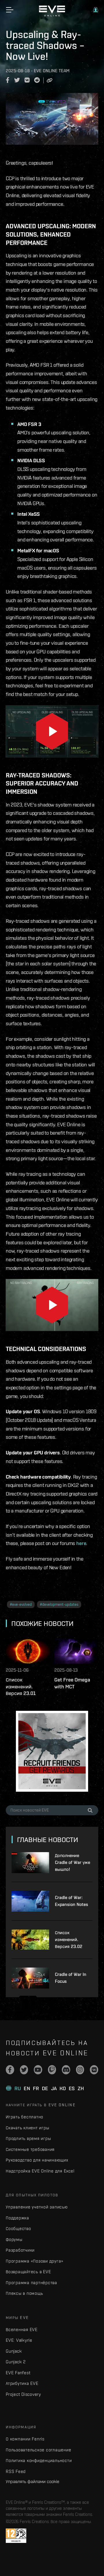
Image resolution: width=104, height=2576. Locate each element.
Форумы (14, 2239)
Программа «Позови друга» (35, 2261)
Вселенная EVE (22, 2329)
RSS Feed (16, 2471)
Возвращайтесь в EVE (28, 2272)
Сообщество (18, 2228)
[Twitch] (52, 2070)
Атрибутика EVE (22, 2383)
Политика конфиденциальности (39, 2460)
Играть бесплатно (25, 2117)
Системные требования (30, 2149)
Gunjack (14, 2351)
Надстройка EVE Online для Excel (40, 2171)
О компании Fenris (25, 2439)
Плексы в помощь (24, 2293)
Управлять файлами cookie (32, 2481)
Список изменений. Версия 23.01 (21, 1686)
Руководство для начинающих (37, 2160)
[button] (96, 10)
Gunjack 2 (16, 2362)
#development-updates (59, 1604)
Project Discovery (23, 2394)
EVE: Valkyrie (19, 2340)
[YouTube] (38, 2070)
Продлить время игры (28, 2138)
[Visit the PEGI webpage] (16, 2536)
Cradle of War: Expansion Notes (71, 1901)
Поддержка (17, 2218)
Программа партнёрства (31, 2283)
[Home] (52, 15)
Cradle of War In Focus (71, 1978)
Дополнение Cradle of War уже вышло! (73, 1862)
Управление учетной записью (37, 2207)
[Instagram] (80, 2070)
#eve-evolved (21, 1604)
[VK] (94, 2070)
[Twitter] (24, 2070)
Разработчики (20, 2250)
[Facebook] (10, 2070)
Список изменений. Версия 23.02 (69, 1939)
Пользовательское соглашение (38, 2450)
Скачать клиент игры (27, 2128)
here (81, 1543)
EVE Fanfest (18, 2373)
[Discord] (66, 2070)
